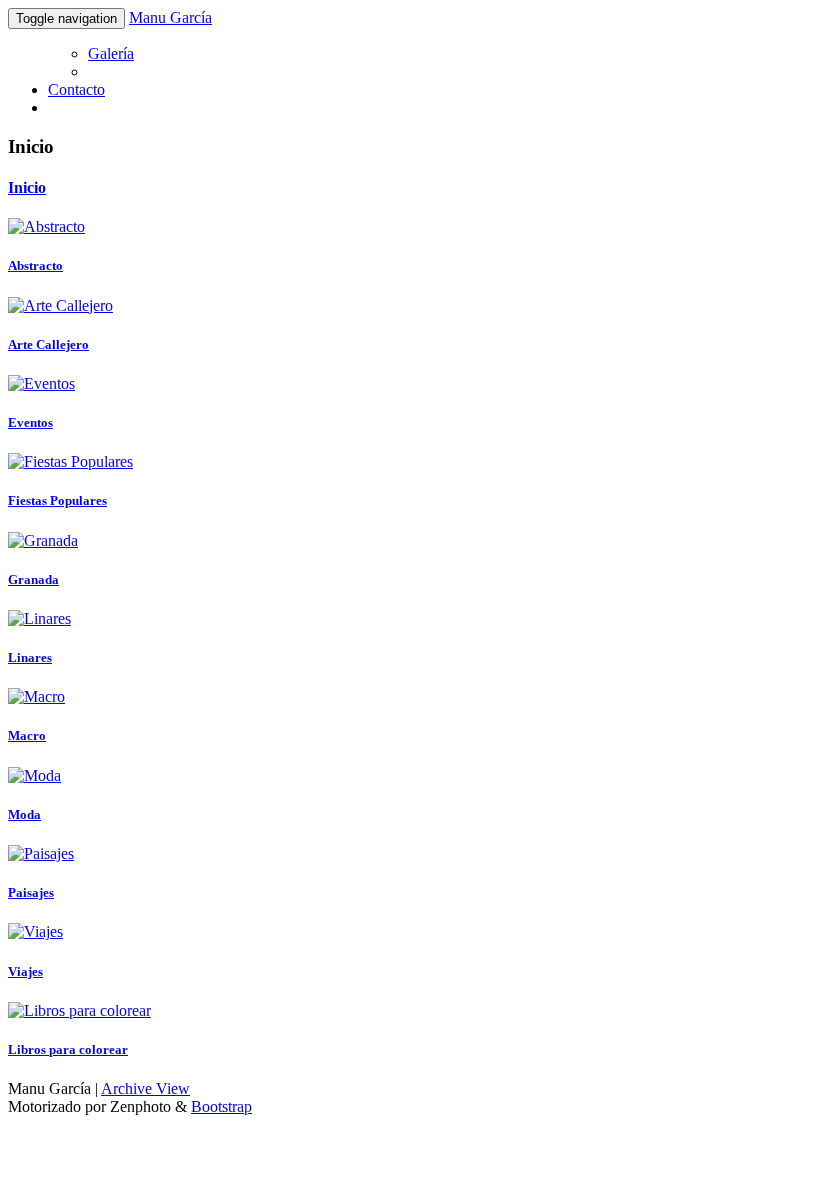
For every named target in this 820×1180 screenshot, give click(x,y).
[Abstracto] (46, 226)
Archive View (145, 1088)
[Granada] (43, 540)
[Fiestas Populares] (70, 461)
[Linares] (39, 618)
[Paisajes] (41, 853)
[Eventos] (41, 383)
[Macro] (36, 696)
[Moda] (34, 775)
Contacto (76, 89)
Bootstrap (221, 1106)
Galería (111, 53)
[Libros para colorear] (79, 1010)
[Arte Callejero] (60, 305)
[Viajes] (35, 931)
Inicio (27, 187)
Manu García (170, 17)
